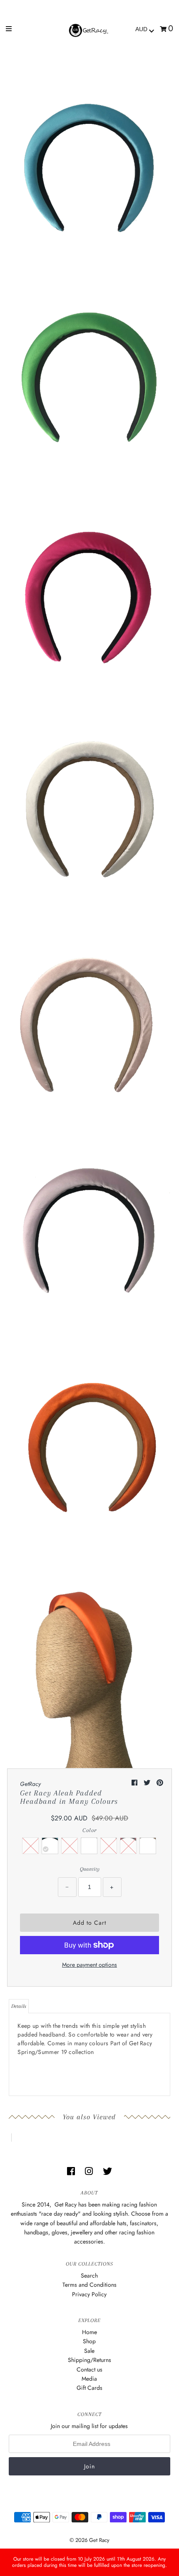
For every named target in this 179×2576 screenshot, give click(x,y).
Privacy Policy (89, 2294)
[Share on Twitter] (148, 1783)
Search (89, 2276)
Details (19, 2006)
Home (89, 2332)
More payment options (89, 1965)
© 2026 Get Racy (89, 2540)
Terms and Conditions (89, 2285)
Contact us (89, 2369)
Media (89, 2379)
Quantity (90, 1869)
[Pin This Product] (160, 1783)
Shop (89, 2341)
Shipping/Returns (89, 2360)
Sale (89, 2351)
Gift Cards (89, 2388)
